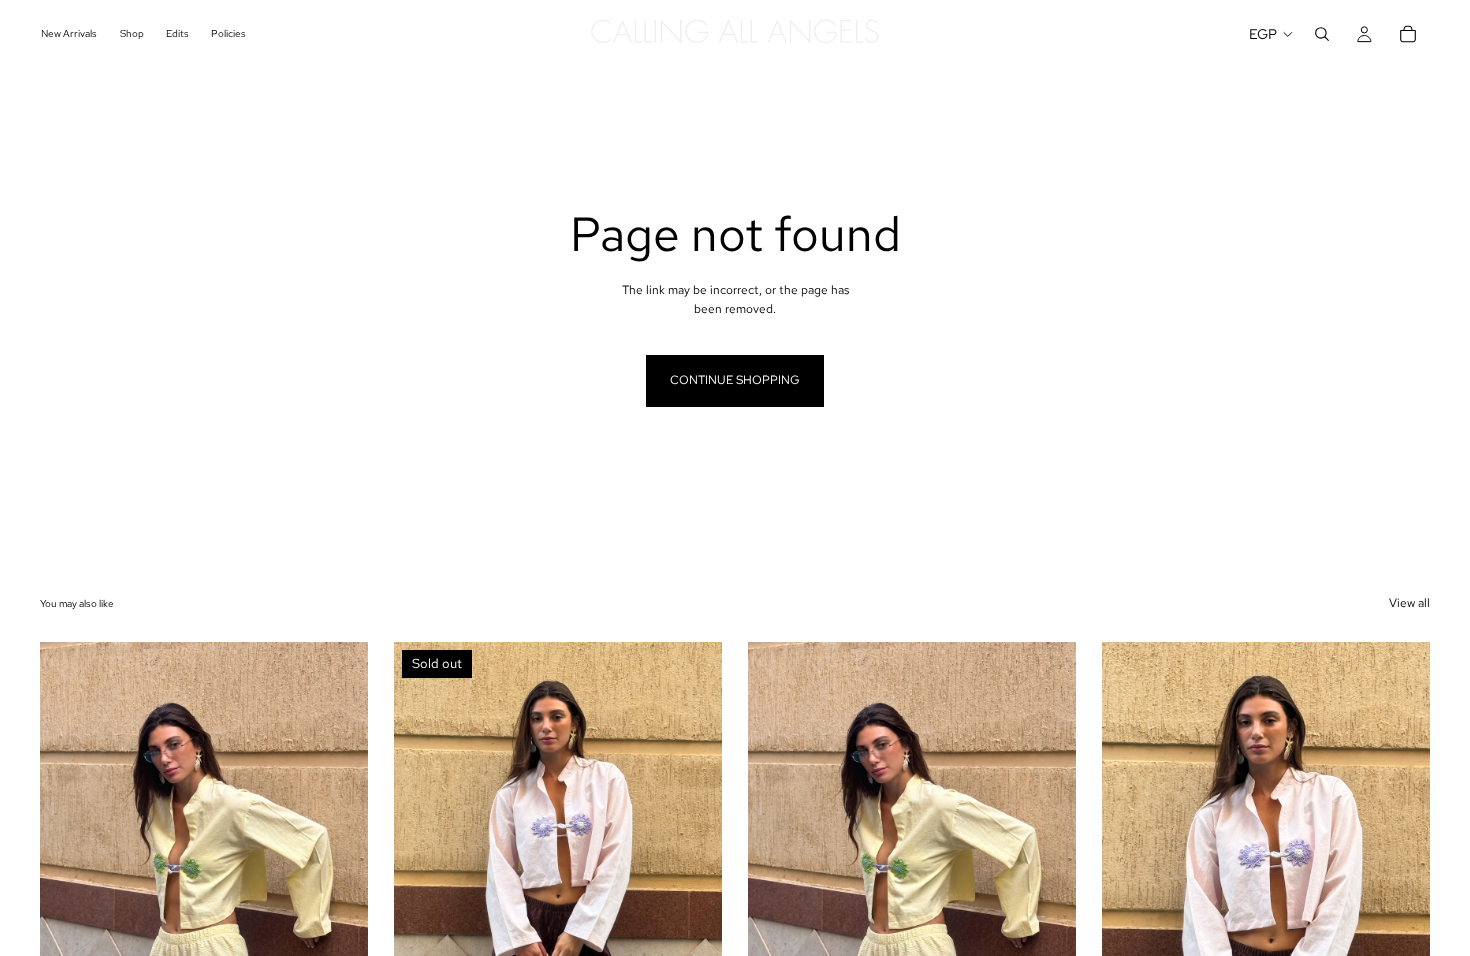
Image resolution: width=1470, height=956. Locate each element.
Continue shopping (735, 380)
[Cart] (1408, 34)
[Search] (1322, 34)
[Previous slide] (70, 847)
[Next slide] (338, 847)
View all (1409, 603)
